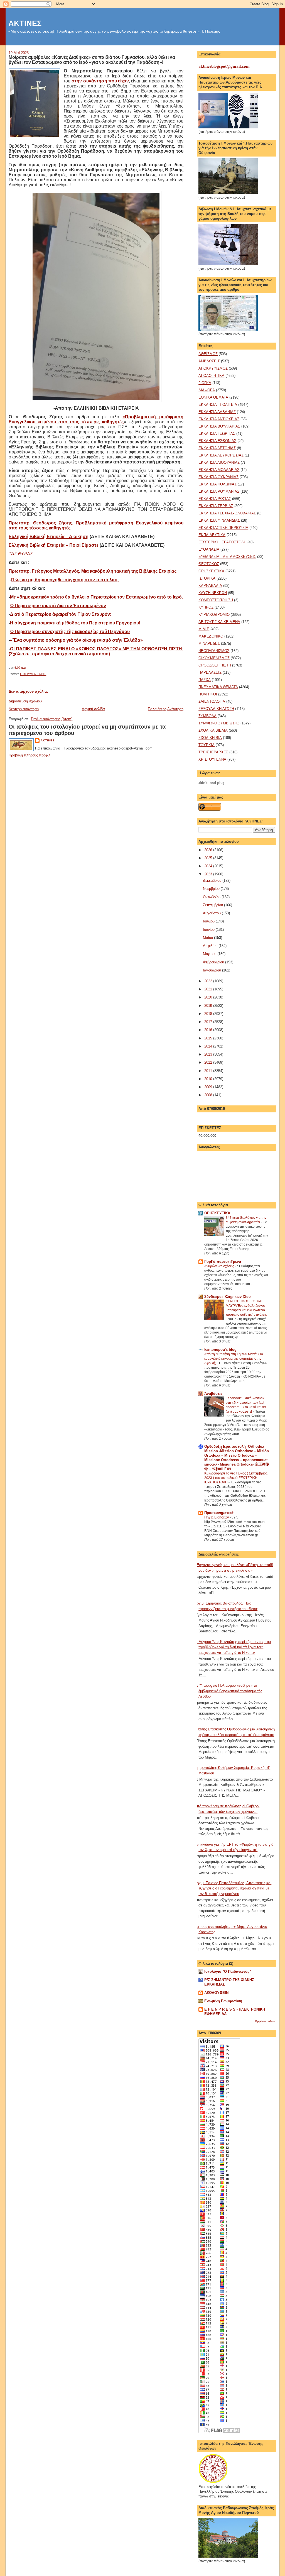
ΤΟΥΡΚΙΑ (207, 745)
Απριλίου (211, 946)
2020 (209, 997)
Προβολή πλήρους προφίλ (30, 755)
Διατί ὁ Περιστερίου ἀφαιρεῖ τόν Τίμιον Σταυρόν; (61, 614)
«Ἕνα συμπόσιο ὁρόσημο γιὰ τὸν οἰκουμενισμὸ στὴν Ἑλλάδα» (76, 640)
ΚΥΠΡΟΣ (206, 607)
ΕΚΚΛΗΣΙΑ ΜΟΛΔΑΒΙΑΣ (219, 470)
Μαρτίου (210, 954)
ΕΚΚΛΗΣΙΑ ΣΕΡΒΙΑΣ (216, 506)
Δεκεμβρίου (213, 881)
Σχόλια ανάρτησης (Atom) (51, 719)
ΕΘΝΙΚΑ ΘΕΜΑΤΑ (213, 397)
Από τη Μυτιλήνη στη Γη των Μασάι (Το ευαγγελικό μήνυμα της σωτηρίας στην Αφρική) (234, 1359)
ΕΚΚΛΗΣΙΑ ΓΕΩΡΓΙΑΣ (217, 434)
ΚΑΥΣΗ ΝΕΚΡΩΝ (213, 593)
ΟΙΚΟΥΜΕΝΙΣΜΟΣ (33, 674)
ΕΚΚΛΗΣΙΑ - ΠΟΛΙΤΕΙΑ (218, 405)
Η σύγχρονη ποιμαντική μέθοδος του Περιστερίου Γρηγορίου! (75, 623)
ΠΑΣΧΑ (205, 680)
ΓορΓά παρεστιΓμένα (223, 1262)
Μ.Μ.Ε (204, 629)
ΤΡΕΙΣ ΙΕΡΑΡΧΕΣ (213, 752)
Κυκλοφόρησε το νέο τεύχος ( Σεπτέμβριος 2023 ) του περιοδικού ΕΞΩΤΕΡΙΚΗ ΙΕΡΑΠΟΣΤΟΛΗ (236, 1478)
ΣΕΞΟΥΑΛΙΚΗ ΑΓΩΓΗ (216, 709)
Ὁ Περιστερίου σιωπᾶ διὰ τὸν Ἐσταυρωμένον (58, 606)
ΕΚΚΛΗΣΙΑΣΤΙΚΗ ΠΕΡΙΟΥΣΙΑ (223, 528)
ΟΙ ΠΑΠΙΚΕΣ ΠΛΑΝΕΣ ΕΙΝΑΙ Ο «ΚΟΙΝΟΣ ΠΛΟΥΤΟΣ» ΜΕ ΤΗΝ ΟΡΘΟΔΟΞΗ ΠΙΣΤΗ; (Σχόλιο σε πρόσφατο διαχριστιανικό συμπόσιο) (96, 651)
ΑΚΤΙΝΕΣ (25, 23)
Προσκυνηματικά (219, 1513)
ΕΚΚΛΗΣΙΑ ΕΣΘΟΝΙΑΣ (217, 441)
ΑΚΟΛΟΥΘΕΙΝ (216, 1993)
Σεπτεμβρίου (213, 905)
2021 (209, 989)
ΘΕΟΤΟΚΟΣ (209, 564)
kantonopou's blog (220, 1350)
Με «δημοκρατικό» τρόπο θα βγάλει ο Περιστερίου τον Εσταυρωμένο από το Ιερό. (96, 597)
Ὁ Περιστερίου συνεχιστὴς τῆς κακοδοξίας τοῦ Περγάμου (70, 632)
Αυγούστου (212, 913)
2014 (209, 1046)
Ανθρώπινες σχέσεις (220, 1266)
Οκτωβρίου (212, 897)
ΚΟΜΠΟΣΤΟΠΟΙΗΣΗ (216, 600)
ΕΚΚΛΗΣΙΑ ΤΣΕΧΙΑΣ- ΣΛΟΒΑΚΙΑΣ (227, 513)
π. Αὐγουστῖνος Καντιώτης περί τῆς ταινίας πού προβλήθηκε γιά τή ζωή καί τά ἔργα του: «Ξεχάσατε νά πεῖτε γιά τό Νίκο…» (233, 1647)
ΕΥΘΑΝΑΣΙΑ (209, 549)
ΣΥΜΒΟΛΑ (207, 716)
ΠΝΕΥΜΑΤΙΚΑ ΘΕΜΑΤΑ (218, 687)
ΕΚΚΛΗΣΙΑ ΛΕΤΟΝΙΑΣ (217, 448)
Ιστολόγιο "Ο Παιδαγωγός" (228, 1971)
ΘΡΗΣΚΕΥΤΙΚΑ (211, 571)
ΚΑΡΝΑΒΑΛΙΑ (210, 586)
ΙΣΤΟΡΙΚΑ (207, 578)
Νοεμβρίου (212, 889)
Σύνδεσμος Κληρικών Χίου (228, 1297)
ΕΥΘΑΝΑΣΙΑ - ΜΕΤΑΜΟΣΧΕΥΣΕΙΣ (227, 557)
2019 (209, 1006)
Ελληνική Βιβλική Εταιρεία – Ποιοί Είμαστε (54, 545)
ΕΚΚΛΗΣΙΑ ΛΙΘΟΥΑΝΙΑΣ (219, 462)
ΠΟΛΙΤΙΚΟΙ (208, 694)
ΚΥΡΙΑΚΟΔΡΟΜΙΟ (214, 615)
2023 (209, 874)
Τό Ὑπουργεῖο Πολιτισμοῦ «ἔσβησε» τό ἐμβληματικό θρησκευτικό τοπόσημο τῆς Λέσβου (228, 1691)
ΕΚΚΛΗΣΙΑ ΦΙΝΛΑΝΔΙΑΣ (219, 520)
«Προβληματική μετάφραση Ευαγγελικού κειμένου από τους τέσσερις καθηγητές (96, 419)
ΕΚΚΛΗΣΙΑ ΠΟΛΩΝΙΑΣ (218, 484)
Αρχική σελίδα (93, 709)
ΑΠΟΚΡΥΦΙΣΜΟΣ (213, 368)
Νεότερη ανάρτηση (24, 709)
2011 (209, 1071)
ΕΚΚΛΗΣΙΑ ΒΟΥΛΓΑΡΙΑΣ (219, 426)
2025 (209, 858)
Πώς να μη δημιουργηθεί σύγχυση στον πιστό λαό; (65, 580)
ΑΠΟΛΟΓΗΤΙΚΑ (211, 376)
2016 (209, 1030)
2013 (209, 1054)
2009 (209, 1087)
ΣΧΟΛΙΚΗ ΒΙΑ (210, 738)
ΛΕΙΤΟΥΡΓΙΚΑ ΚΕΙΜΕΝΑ (219, 622)
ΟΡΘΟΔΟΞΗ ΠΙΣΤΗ (215, 665)
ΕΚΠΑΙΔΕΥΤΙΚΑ (212, 535)
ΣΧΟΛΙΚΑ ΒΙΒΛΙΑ (213, 730)
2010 (209, 1079)
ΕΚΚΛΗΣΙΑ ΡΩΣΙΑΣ (215, 499)
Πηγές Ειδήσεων (217, 1517)
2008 (209, 1095)
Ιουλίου (209, 921)
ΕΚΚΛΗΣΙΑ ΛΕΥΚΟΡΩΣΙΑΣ (221, 455)
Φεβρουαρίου (214, 962)
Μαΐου (208, 938)
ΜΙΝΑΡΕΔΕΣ (209, 644)
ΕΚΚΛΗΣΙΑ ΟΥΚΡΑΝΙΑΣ (218, 477)
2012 (209, 1062)
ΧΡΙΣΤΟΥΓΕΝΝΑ (212, 759)
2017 (209, 1022)
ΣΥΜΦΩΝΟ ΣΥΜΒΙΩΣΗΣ (219, 723)
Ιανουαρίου (212, 970)
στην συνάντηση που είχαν (100, 81)
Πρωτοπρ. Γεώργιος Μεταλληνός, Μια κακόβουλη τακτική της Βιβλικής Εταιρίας (93, 571)
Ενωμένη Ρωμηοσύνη (223, 2001)
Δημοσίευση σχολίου (25, 701)
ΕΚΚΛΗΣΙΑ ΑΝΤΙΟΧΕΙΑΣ (219, 419)
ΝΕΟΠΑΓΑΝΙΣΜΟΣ (214, 651)
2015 (209, 1038)
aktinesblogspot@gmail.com (224, 66)
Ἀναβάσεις (213, 1394)
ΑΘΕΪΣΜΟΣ (208, 354)
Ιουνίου (209, 930)
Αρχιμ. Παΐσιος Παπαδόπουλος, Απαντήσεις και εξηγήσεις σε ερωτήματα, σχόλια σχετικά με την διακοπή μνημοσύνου (233, 1888)
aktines (48, 740)
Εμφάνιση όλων (265, 2021)
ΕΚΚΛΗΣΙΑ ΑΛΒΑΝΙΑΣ (217, 412)
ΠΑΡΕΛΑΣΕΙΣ (210, 672)
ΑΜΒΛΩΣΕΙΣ (209, 361)
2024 (209, 866)
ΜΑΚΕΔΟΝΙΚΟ (211, 636)
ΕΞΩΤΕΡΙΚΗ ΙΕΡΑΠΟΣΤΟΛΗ (222, 542)
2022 (209, 981)
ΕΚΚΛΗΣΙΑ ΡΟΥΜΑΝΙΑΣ (219, 491)
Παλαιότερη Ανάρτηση (166, 709)
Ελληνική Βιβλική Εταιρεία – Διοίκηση (49, 537)
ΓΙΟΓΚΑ (205, 383)
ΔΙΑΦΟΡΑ (207, 390)
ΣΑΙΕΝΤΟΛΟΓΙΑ (212, 701)
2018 (209, 1014)
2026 (209, 850)
